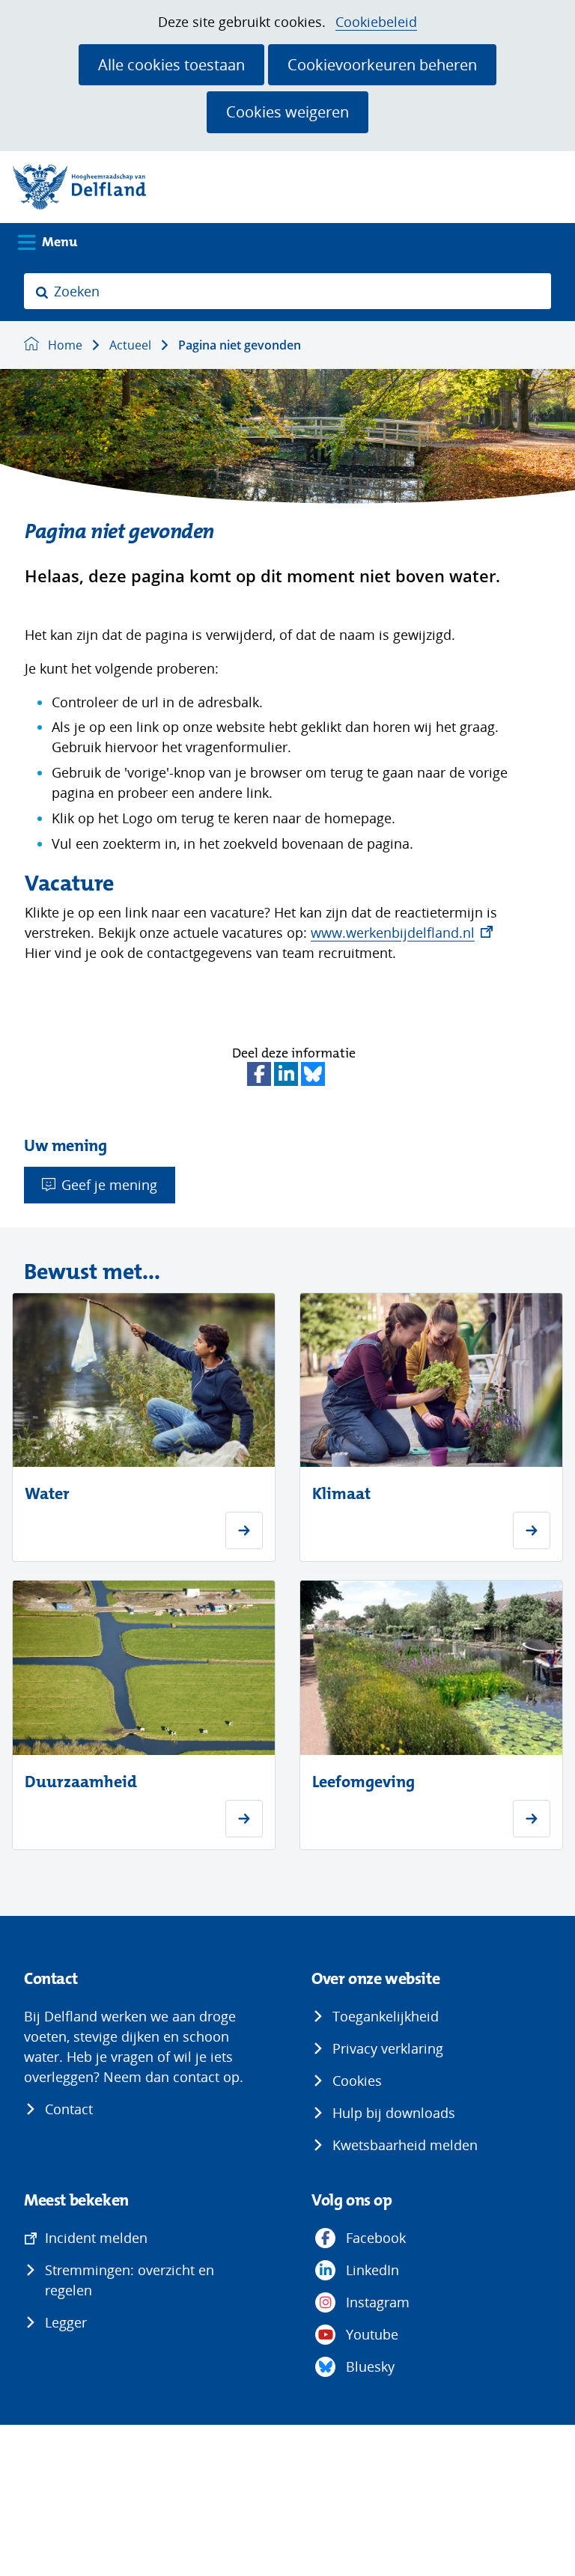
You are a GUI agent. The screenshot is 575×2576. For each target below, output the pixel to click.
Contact (69, 2109)
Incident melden (96, 2238)
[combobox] (287, 291)
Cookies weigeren (287, 112)
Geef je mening (109, 1185)
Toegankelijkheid (386, 2016)
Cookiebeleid (376, 22)
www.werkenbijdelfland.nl (402, 933)
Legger (66, 2322)
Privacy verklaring (388, 2048)
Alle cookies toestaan (171, 64)
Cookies (357, 2081)
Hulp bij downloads (394, 2113)
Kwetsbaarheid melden (405, 2145)
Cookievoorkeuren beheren (382, 64)
